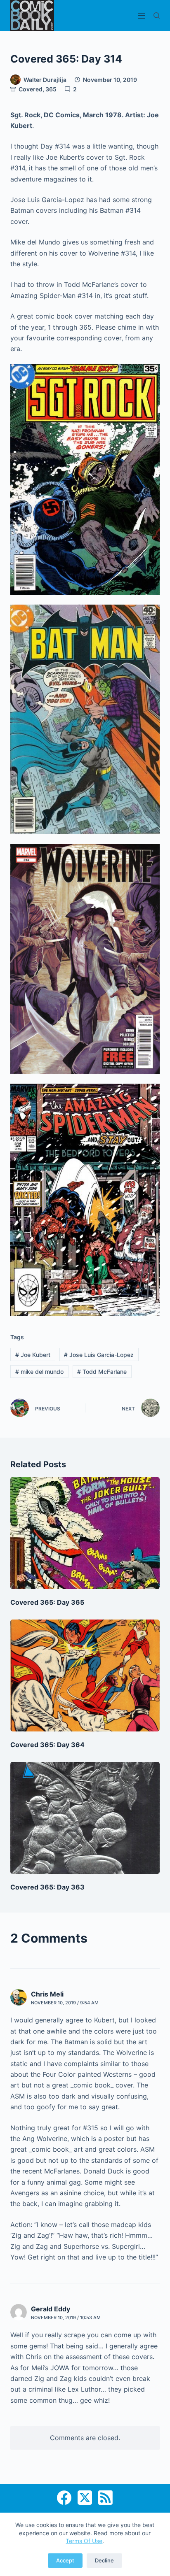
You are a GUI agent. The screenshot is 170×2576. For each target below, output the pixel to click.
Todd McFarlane (102, 1372)
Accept (65, 2560)
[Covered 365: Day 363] (85, 1818)
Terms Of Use (84, 2541)
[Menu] (142, 16)
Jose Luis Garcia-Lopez (99, 1355)
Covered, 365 (38, 89)
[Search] (157, 15)
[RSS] (105, 2498)
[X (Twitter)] (85, 2498)
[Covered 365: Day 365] (85, 1533)
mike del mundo (39, 1372)
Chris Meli (47, 1994)
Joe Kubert (33, 1355)
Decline (104, 2560)
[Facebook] (64, 2498)
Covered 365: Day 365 (47, 1602)
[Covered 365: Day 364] (85, 1675)
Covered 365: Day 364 (47, 1745)
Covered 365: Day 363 (47, 1887)
